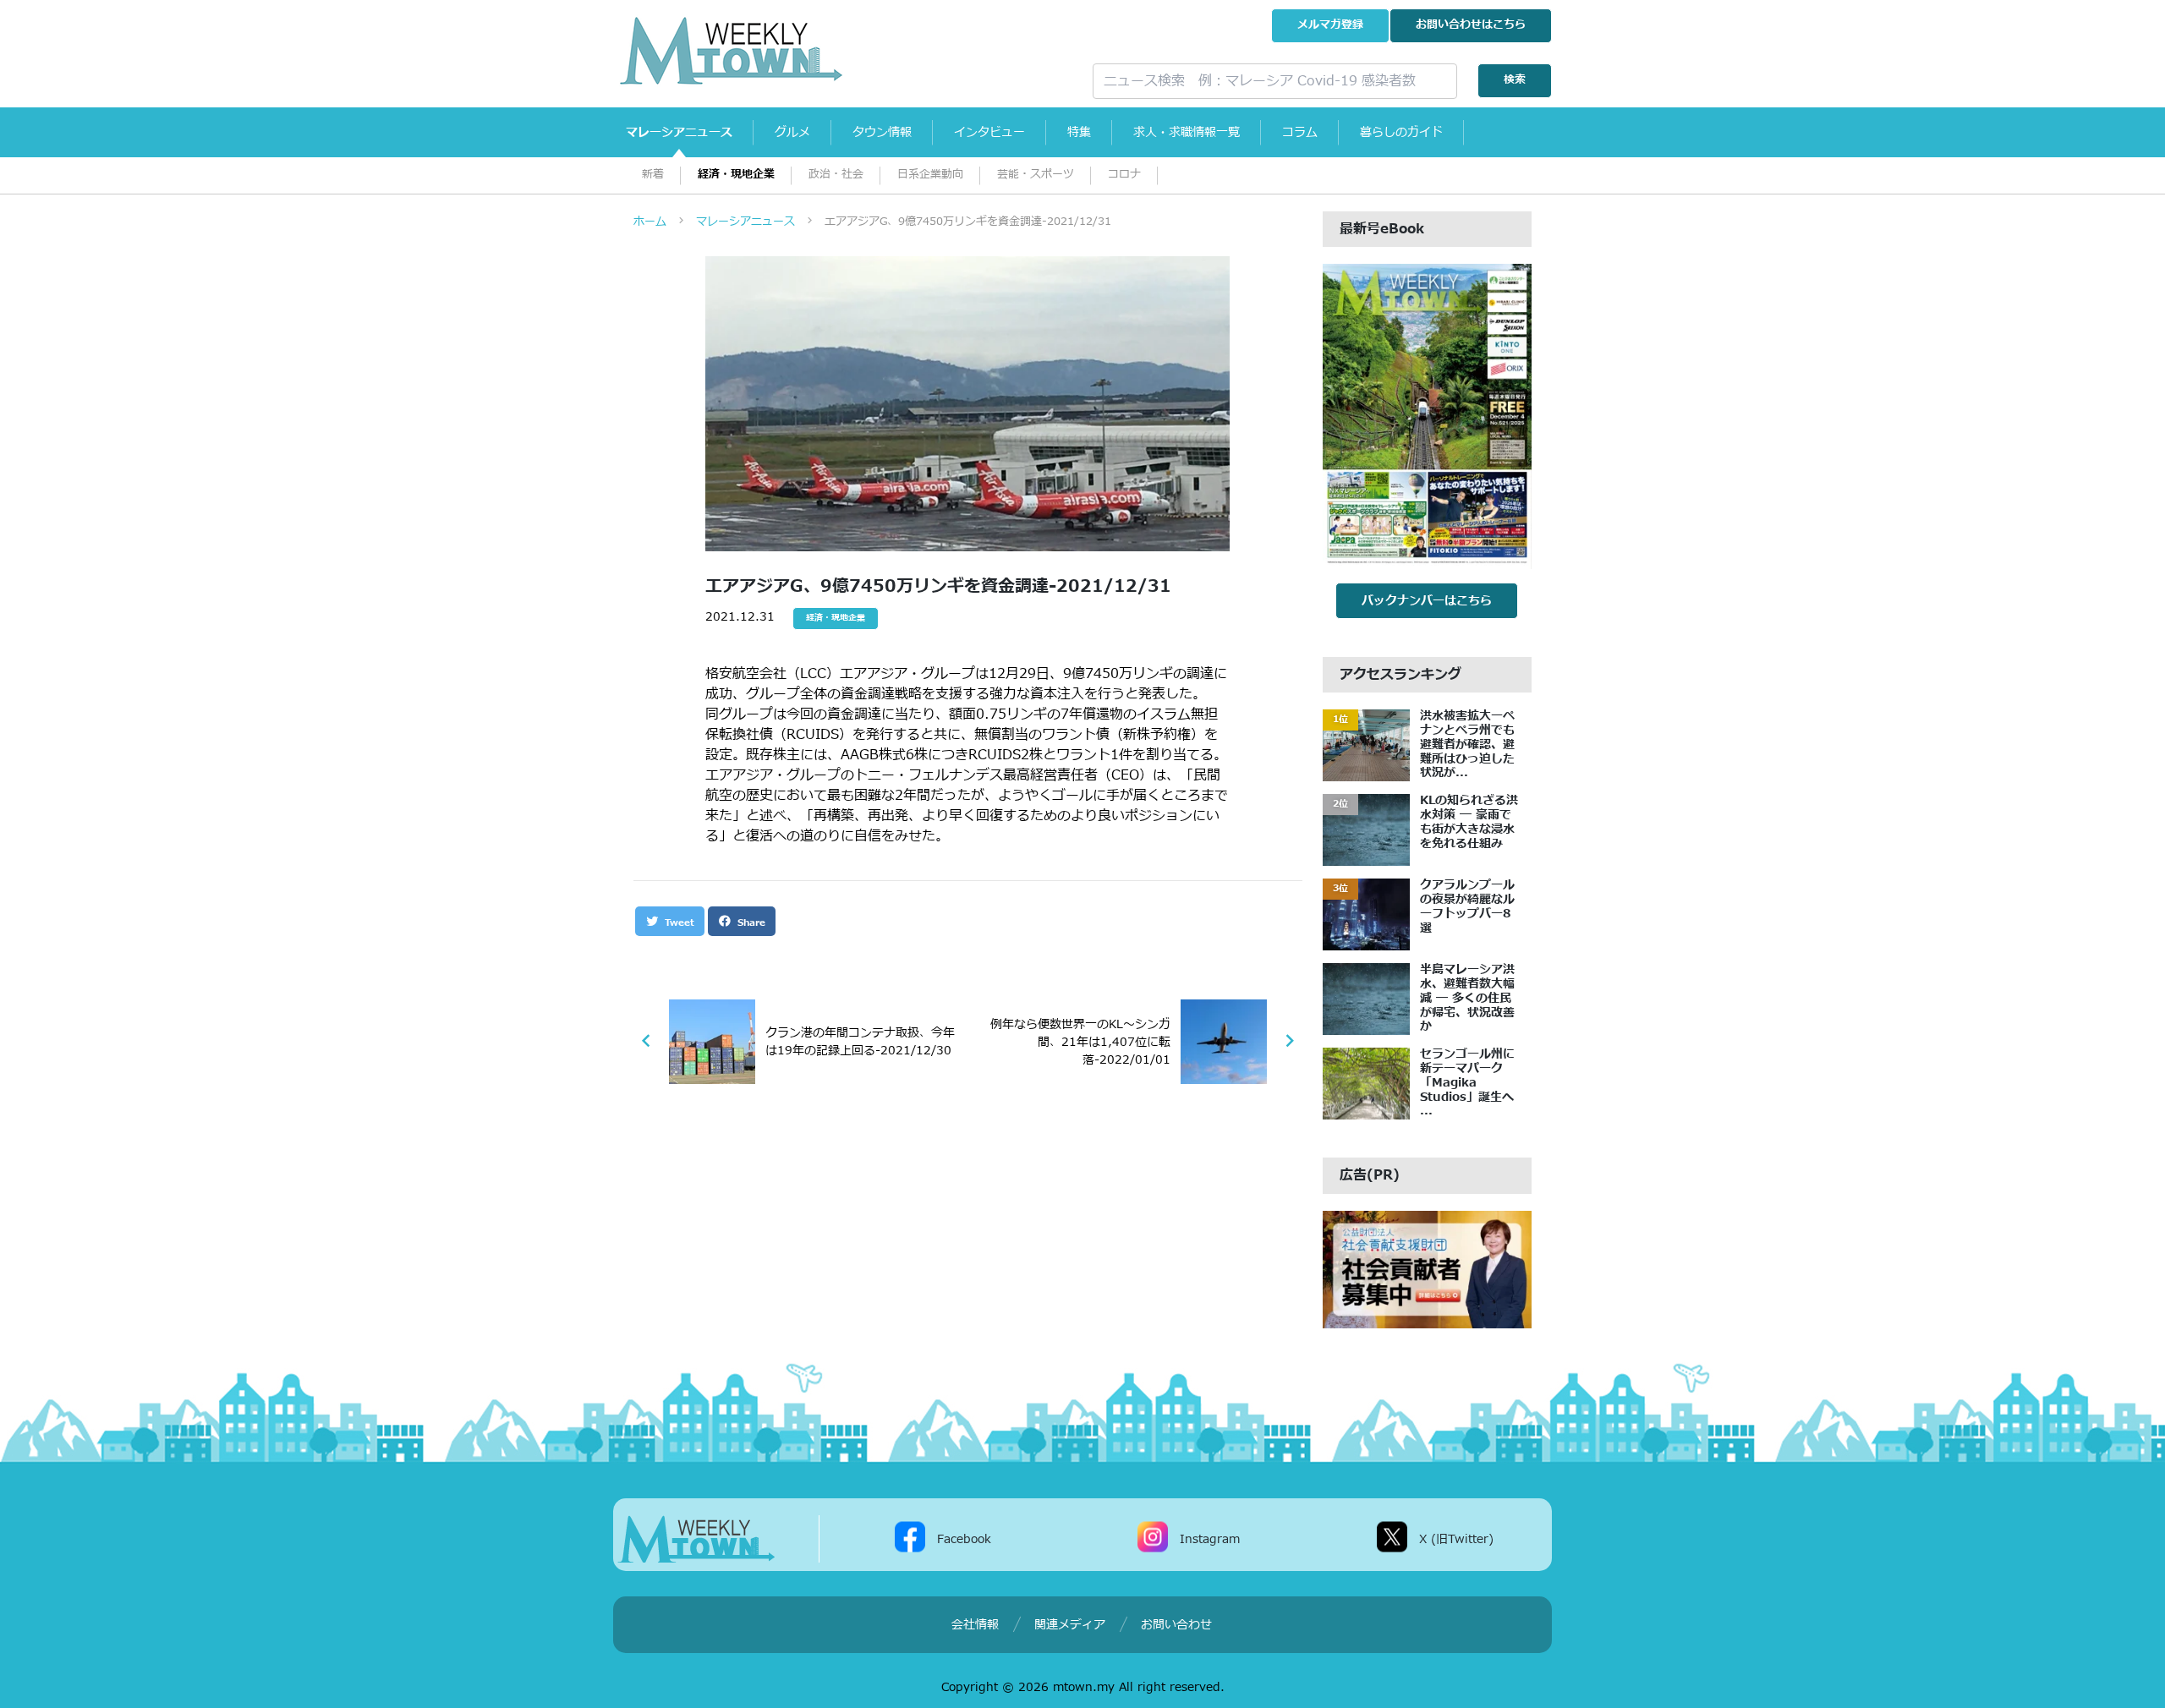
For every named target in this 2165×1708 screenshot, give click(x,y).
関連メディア (1070, 1625)
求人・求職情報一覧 (1187, 132)
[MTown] (843, 51)
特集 (1079, 132)
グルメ (792, 132)
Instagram (1210, 1539)
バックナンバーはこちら (1427, 601)
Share (750, 923)
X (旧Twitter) (1456, 1539)
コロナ (1124, 175)
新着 (653, 175)
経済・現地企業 (736, 175)
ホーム (650, 222)
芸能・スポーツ (1036, 175)
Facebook (964, 1539)
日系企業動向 (930, 175)
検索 (1515, 80)
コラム (1300, 132)
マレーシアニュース (679, 132)
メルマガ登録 (1330, 25)
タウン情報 (882, 132)
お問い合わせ (1471, 25)
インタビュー (989, 132)
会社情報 (975, 1625)
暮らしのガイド (1401, 132)
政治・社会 (836, 175)
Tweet (678, 923)
